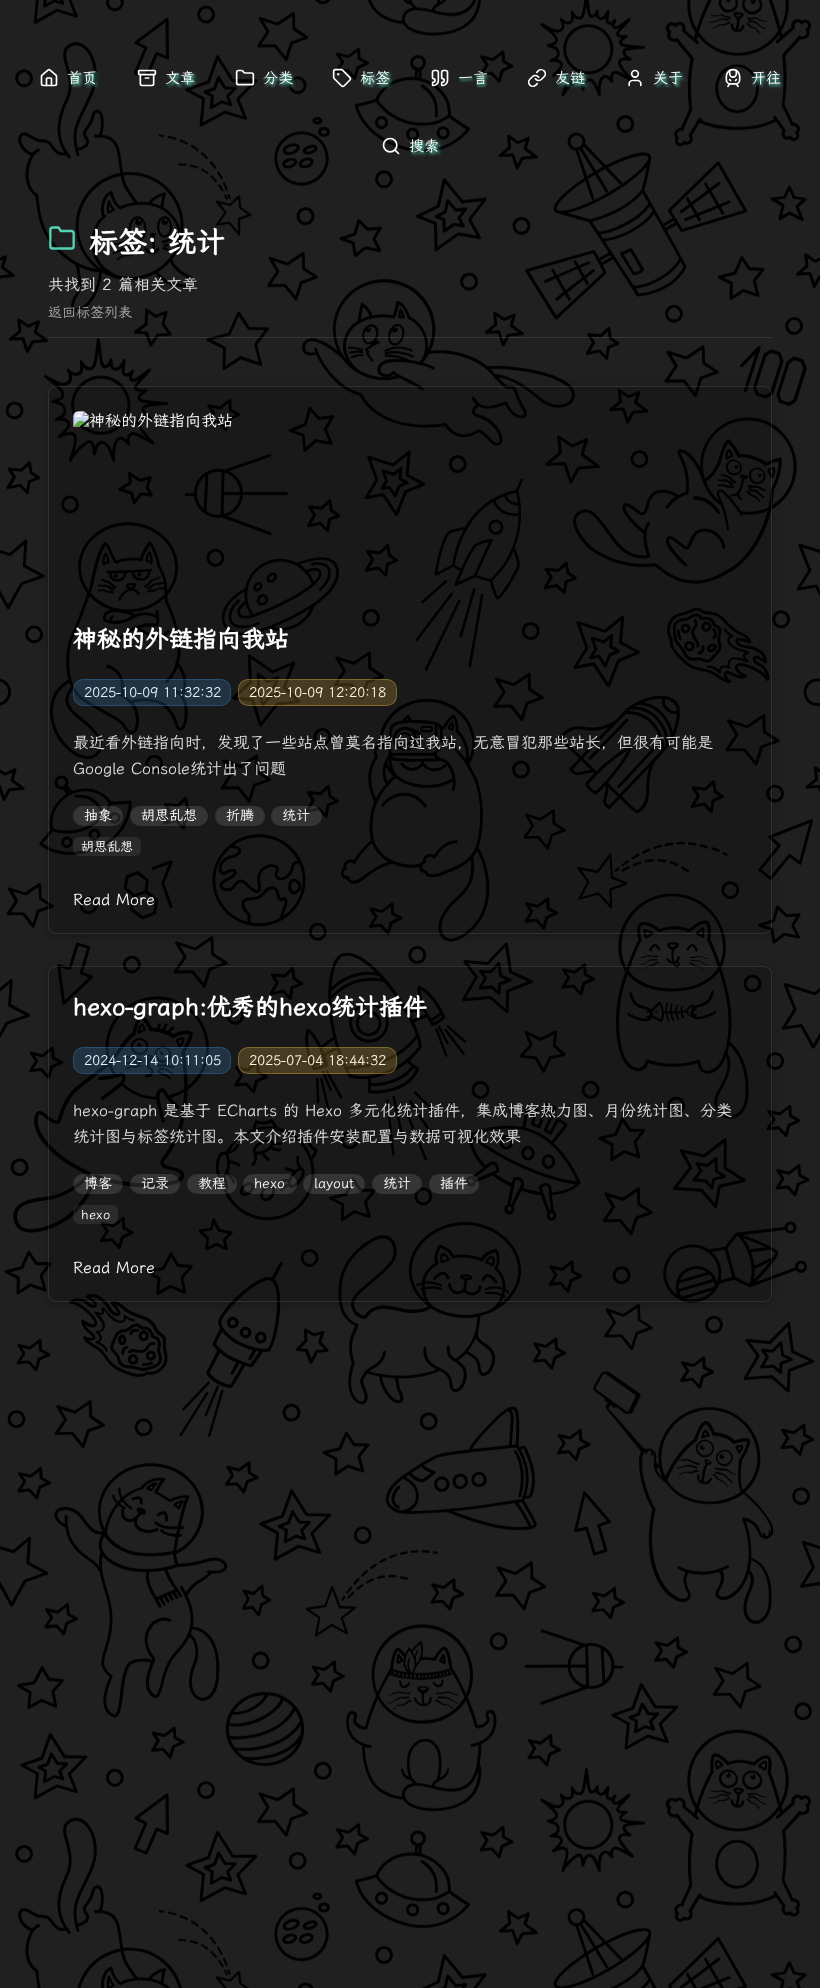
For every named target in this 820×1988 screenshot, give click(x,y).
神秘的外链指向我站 (181, 639)
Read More (114, 899)
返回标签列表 (90, 312)
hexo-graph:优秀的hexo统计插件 (250, 1007)
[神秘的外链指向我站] (410, 505)
